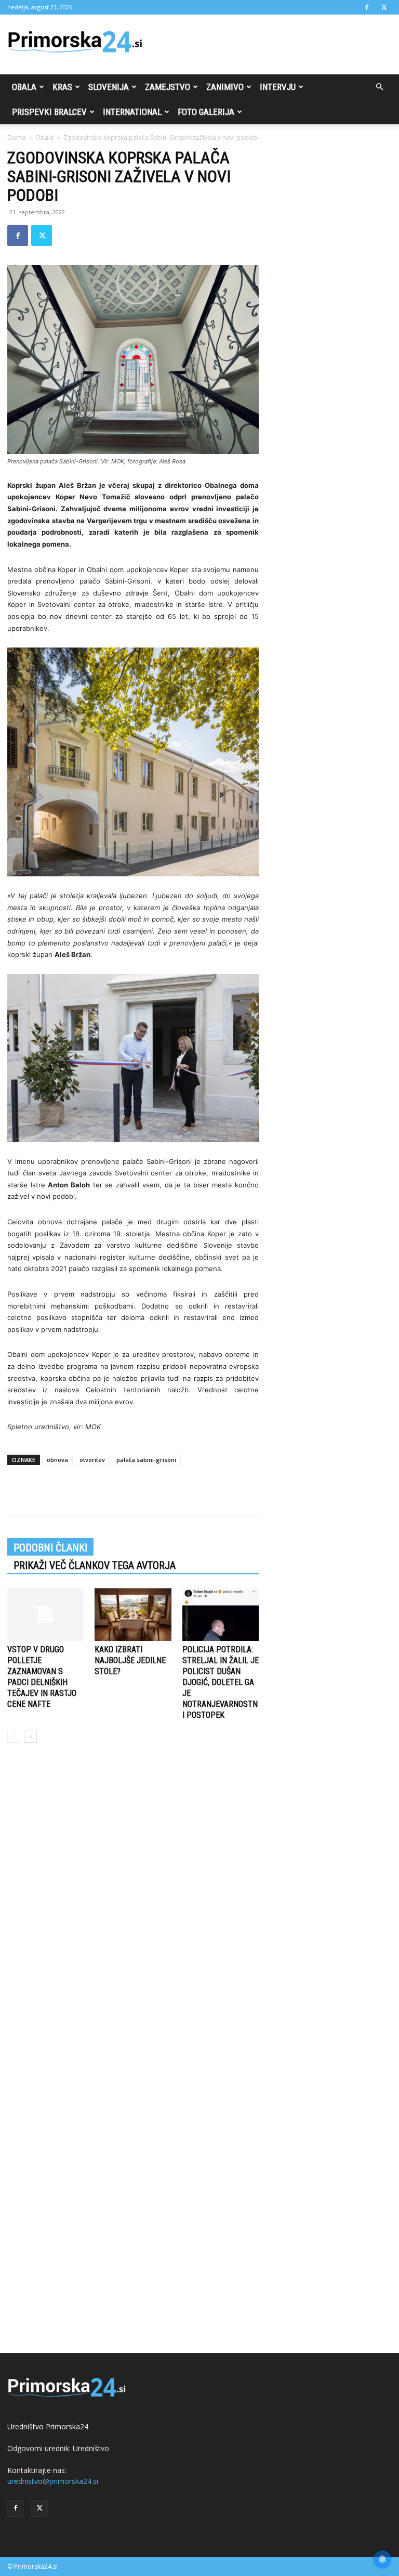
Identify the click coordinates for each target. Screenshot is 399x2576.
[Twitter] (384, 7)
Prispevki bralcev (49, 112)
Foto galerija (206, 112)
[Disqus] (133, 1909)
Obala (24, 87)
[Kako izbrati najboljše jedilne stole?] (133, 1615)
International (132, 112)
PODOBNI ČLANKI (50, 1548)
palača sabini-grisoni (146, 1460)
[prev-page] (14, 1736)
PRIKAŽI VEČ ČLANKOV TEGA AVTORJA (95, 1565)
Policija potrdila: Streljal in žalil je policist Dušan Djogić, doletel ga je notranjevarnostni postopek (221, 1682)
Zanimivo (225, 87)
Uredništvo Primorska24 (48, 2426)
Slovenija (109, 87)
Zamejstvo (168, 87)
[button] (379, 87)
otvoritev (92, 1460)
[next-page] (30, 1736)
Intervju (278, 87)
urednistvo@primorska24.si (53, 2481)
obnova (57, 1460)
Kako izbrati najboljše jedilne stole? (130, 1660)
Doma (16, 138)
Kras (62, 87)
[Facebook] (367, 7)
